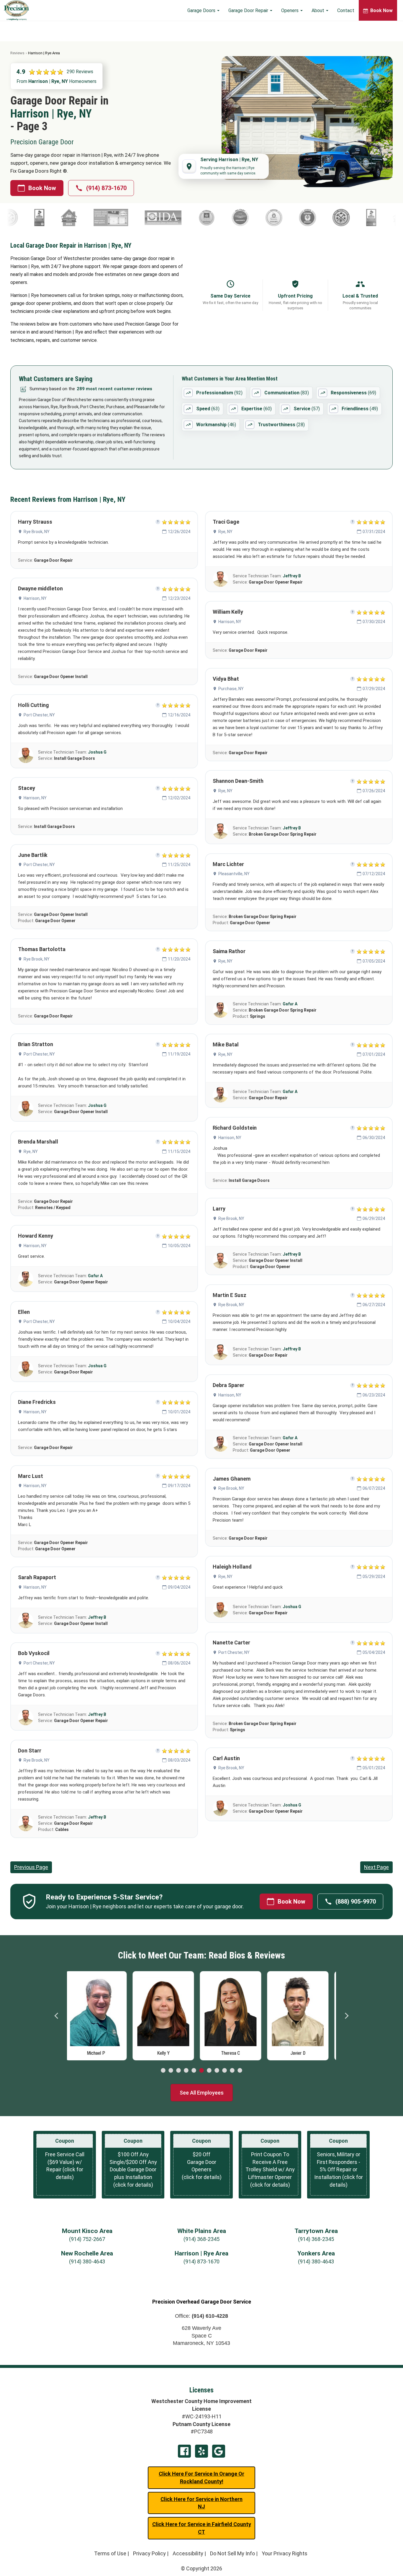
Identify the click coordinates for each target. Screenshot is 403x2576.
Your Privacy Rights (285, 2553)
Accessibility (188, 2553)
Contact (346, 10)
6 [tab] (201, 2071)
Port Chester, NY (39, 715)
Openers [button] (290, 10)
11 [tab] (240, 2071)
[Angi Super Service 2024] (321, 218)
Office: (201, 2316)
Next (346, 2016)
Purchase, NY (231, 689)
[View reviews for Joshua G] (26, 755)
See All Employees (202, 2093)
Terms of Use (110, 2553)
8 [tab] (217, 2071)
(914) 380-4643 (87, 2261)
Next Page (376, 1867)
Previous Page (31, 1867)
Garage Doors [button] (202, 10)
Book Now (42, 188)
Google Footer (219, 2451)
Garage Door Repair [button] (249, 10)
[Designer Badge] (31, 218)
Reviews (17, 53)
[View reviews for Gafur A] (26, 1279)
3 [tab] (178, 2071)
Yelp (201, 2451)
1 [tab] (163, 2071)
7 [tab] (209, 2071)
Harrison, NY (35, 598)
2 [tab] (171, 2071)
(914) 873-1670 (106, 188)
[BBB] (291, 218)
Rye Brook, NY (37, 532)
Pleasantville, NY (234, 874)
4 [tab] (186, 2071)
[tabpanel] (101, 2014)
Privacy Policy (149, 2553)
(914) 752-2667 (87, 2239)
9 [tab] (225, 2071)
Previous (57, 2016)
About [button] (318, 10)
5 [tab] (194, 2071)
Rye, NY (31, 1151)
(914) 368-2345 (201, 2239)
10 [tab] (232, 2071)
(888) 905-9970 (356, 1902)
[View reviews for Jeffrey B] (26, 1621)
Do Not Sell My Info (232, 2553)
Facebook (184, 2451)
